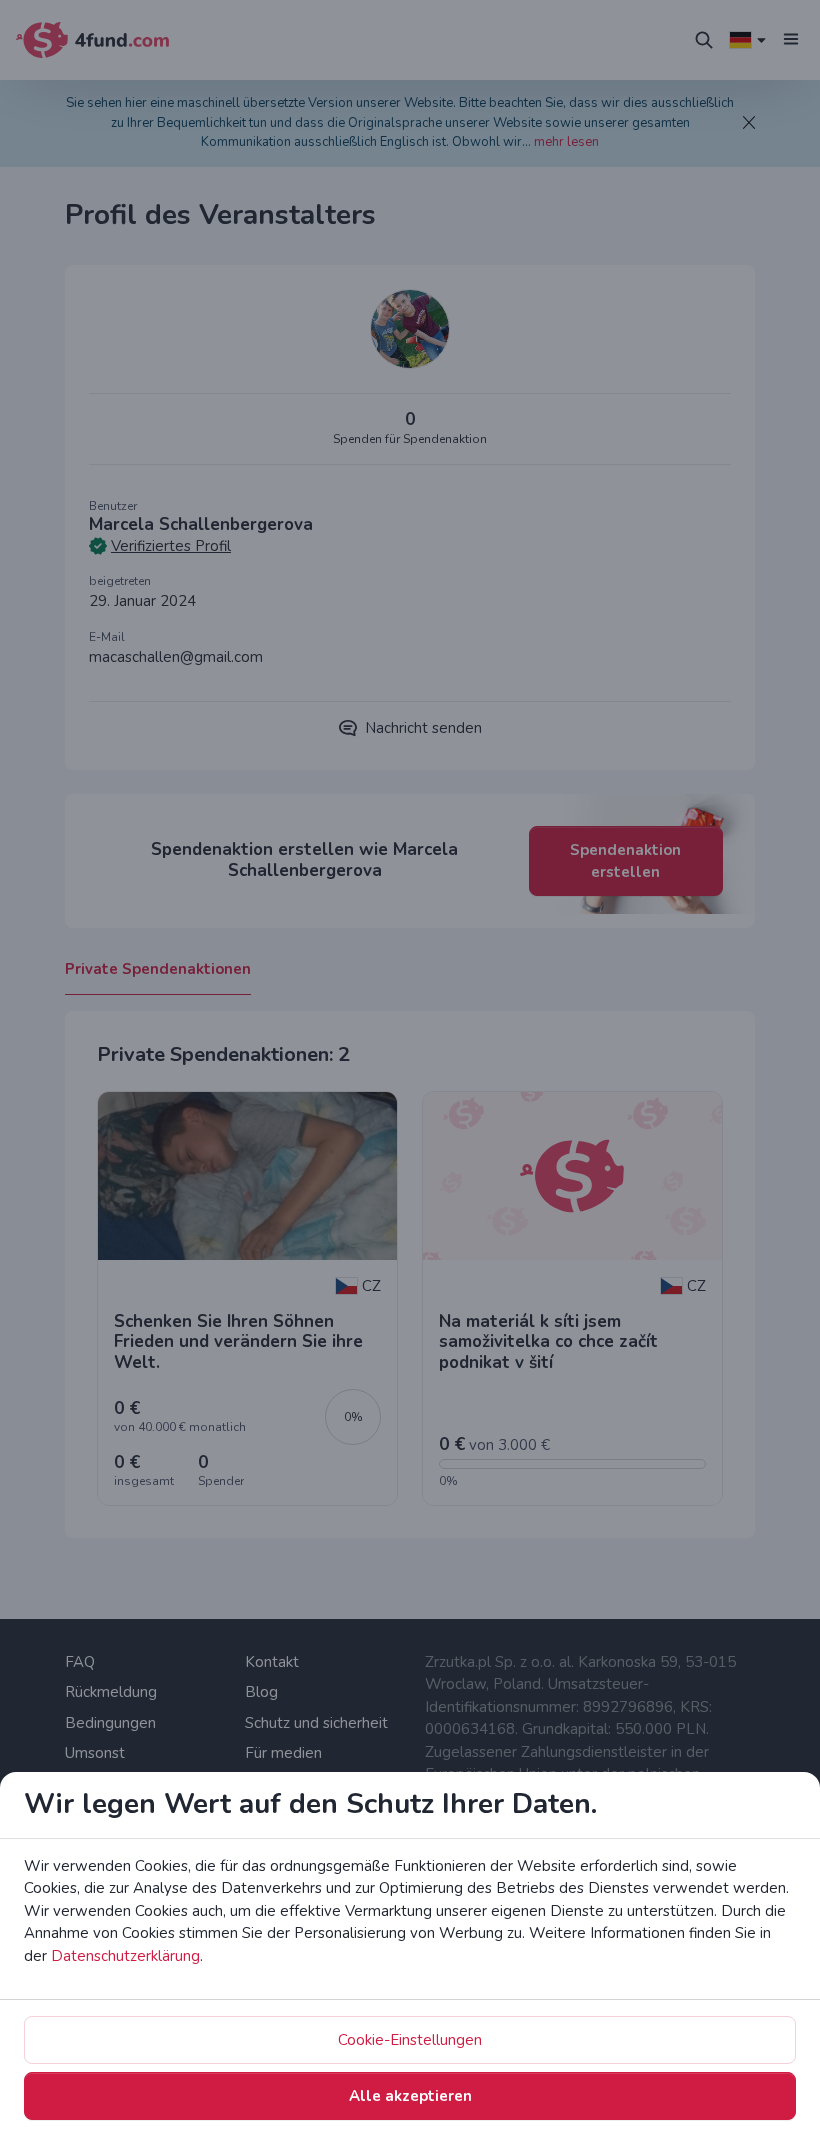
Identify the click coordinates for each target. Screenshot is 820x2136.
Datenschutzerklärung (125, 1956)
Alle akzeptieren (410, 2096)
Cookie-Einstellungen (410, 2040)
